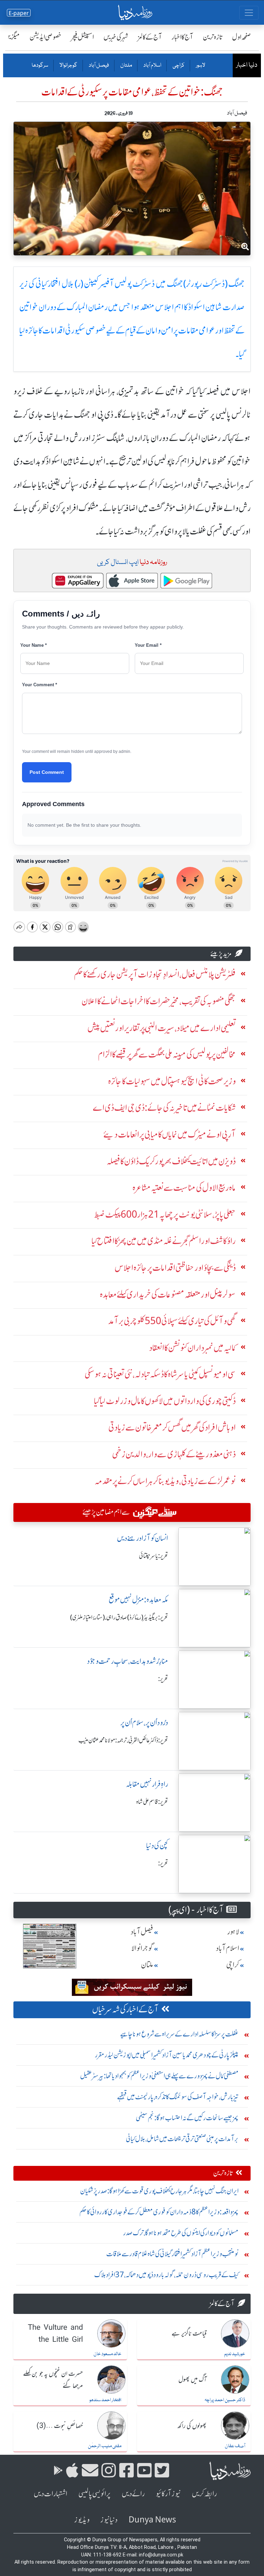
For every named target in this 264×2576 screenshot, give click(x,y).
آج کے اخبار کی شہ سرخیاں (125, 2009)
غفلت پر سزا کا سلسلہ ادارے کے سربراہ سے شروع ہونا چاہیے (179, 2034)
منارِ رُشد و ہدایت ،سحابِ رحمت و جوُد (128, 1661)
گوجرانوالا (68, 66)
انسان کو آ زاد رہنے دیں (142, 1538)
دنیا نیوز (109, 2520)
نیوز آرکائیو (168, 2494)
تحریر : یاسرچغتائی (153, 1556)
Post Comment (47, 772)
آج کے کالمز (150, 37)
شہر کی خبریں (116, 37)
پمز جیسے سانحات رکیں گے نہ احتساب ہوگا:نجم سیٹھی (187, 2118)
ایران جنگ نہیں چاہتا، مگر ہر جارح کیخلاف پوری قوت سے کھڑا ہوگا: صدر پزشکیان (159, 2191)
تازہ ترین (213, 37)
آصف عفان (235, 2446)
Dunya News (152, 2520)
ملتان (126, 66)
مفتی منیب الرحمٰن (105, 2446)
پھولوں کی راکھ (192, 2426)
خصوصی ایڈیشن (46, 37)
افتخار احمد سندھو (105, 2400)
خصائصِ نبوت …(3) (60, 2426)
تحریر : (163, 1679)
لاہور (200, 66)
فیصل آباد (98, 66)
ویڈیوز (82, 2520)
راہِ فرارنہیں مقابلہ (147, 1784)
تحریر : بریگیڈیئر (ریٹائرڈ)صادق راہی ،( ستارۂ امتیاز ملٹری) (119, 1617)
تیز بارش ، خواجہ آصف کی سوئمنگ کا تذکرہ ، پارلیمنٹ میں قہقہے (178, 2097)
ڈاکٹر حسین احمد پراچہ (225, 2400)
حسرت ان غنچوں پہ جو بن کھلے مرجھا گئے (53, 2380)
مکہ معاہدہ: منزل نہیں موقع (138, 1600)
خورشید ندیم (235, 2354)
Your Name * (34, 645)
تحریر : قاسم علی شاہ (152, 1802)
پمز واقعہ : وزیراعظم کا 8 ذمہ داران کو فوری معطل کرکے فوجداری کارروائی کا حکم (159, 2212)
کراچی (178, 66)
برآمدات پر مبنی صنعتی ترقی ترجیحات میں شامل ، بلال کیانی (182, 2139)
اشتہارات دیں (51, 2494)
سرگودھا (40, 66)
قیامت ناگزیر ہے (189, 2334)
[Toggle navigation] (249, 13)
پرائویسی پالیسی (95, 2494)
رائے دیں (133, 2494)
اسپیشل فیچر (82, 37)
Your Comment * (40, 685)
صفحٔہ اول (241, 37)
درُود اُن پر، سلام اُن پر (144, 1723)
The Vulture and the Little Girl (55, 2334)
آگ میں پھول (192, 2380)
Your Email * (148, 645)
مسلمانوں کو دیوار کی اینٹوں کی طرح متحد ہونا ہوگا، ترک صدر (181, 2233)
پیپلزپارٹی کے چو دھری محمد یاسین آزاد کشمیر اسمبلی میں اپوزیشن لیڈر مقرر (167, 2055)
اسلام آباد (152, 66)
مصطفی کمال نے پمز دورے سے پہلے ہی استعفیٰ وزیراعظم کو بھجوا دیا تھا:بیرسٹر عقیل (159, 2076)
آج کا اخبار (182, 37)
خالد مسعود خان (107, 2354)
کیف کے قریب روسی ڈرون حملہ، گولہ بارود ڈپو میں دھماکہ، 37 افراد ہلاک (166, 2275)
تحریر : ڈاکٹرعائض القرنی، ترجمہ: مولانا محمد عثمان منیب (123, 1740)
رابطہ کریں (204, 2494)
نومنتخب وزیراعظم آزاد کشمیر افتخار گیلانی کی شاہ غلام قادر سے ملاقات (172, 2254)
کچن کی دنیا (157, 1846)
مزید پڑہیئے (221, 954)
